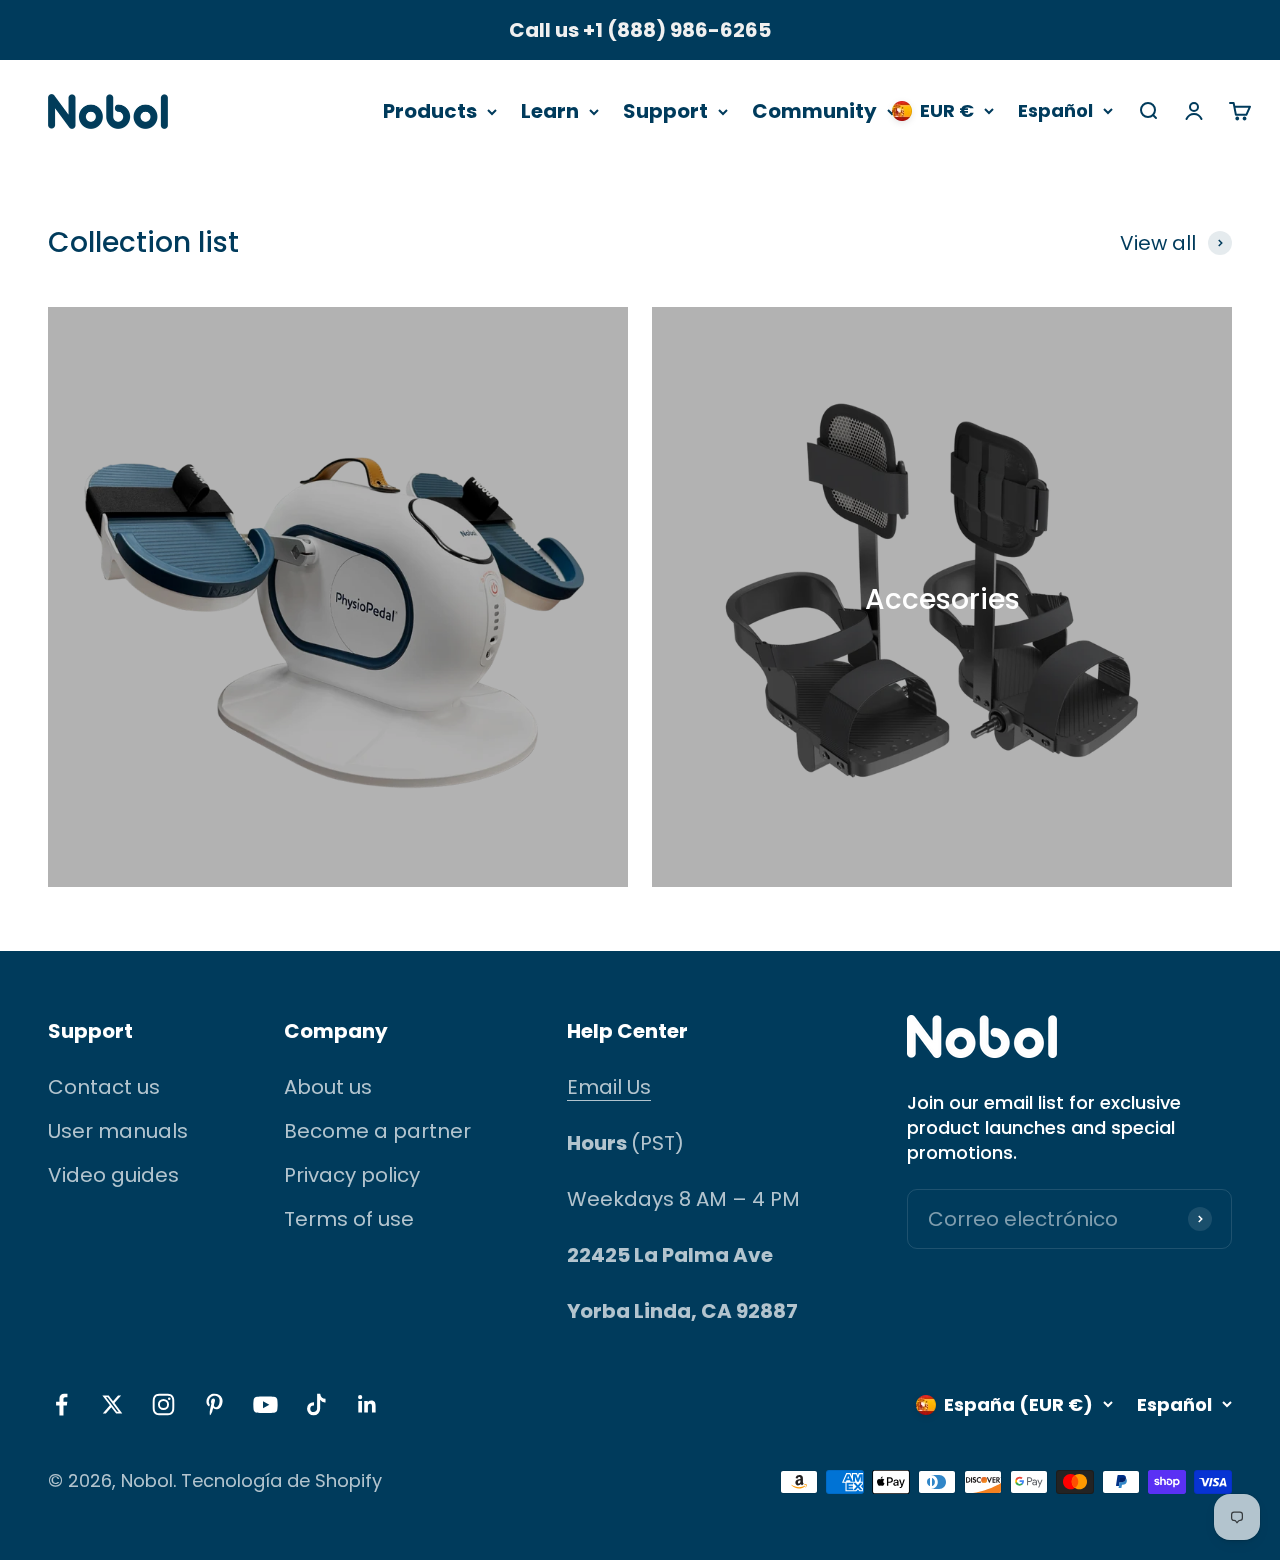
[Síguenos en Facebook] (61, 1404)
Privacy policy (352, 1175)
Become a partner (377, 1131)
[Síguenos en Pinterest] (214, 1404)
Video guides (113, 1175)
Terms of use (349, 1219)
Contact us (104, 1087)
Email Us (609, 1087)
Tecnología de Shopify (281, 1480)
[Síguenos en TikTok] (316, 1404)
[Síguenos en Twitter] (112, 1404)
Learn (550, 111)
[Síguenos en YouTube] (265, 1404)
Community (814, 111)
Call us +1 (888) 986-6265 (640, 30)
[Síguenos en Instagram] (163, 1404)
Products (430, 111)
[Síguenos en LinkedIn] (367, 1404)
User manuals (118, 1131)
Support (665, 111)
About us (328, 1087)
